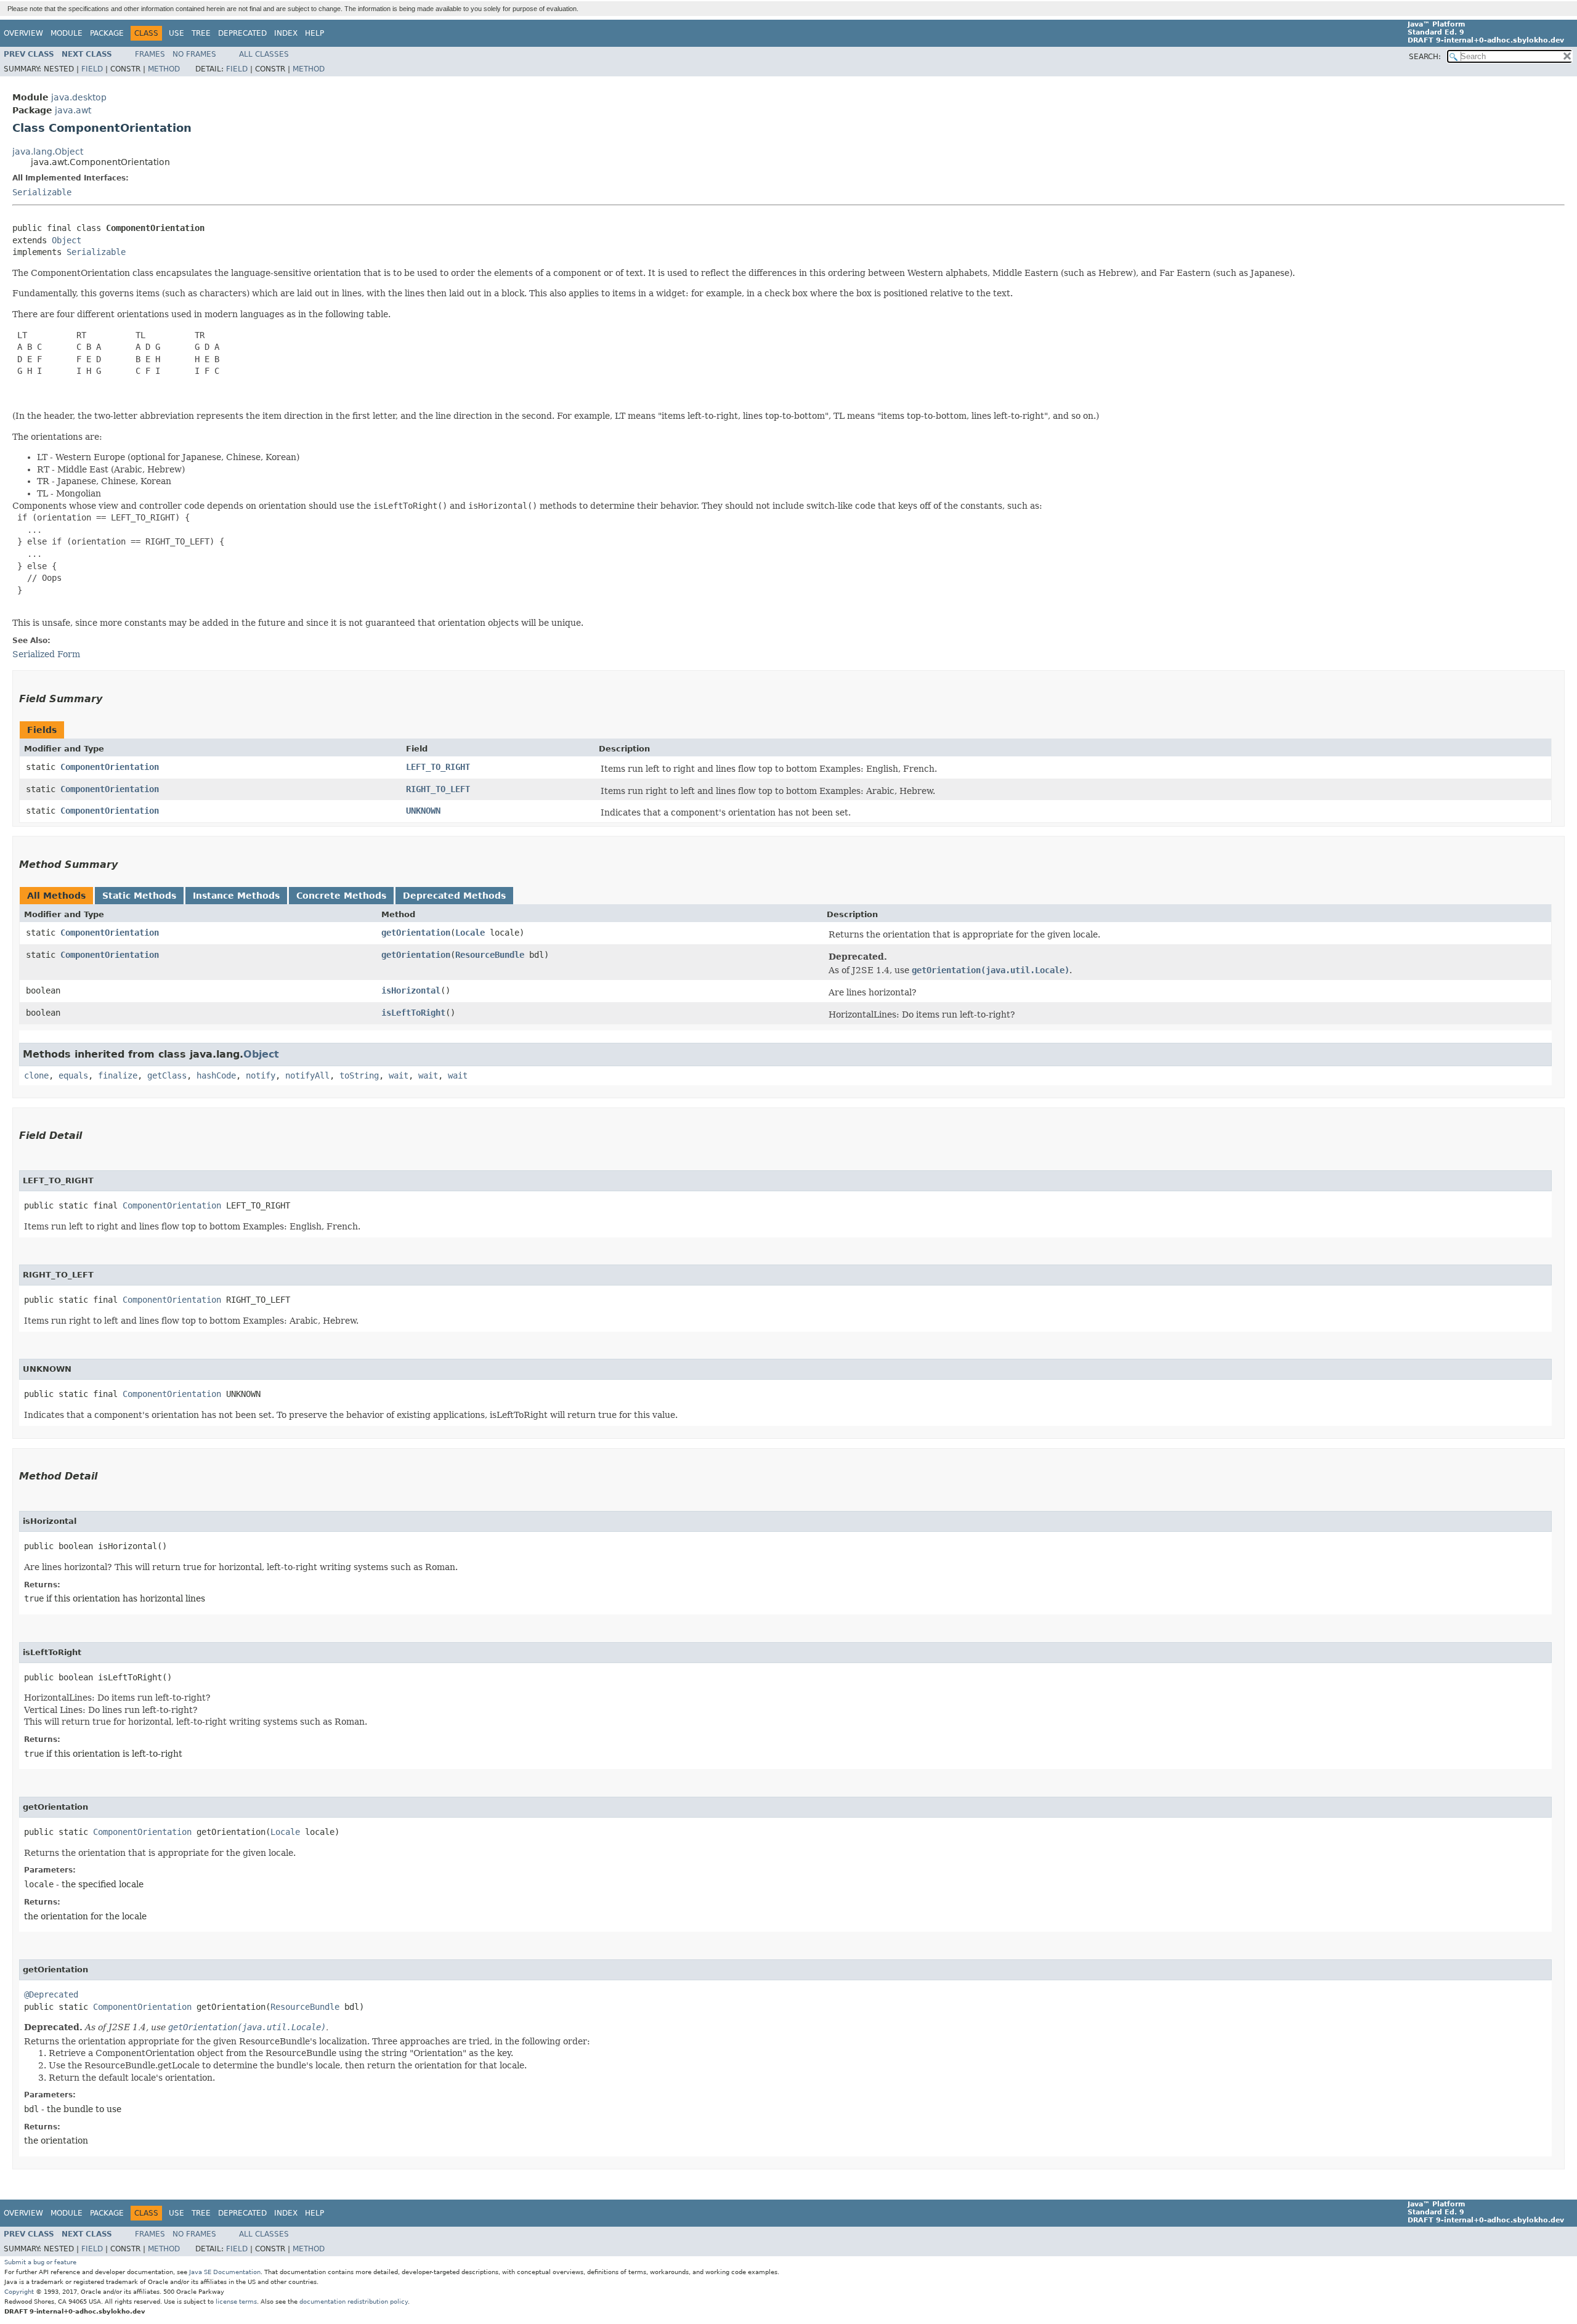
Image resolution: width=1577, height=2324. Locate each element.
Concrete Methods (341, 896)
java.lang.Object (48, 152)
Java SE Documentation (225, 2272)
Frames (150, 54)
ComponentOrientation (110, 767)
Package (107, 33)
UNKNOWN (423, 811)
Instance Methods (236, 896)
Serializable (42, 192)
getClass (167, 1075)
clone (36, 1075)
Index (286, 33)
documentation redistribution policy (354, 2302)
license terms (236, 2302)
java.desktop (79, 97)
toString (359, 1075)
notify (261, 1075)
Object (67, 240)
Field (92, 69)
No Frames (194, 54)
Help (314, 33)
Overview (23, 33)
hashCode (216, 1075)
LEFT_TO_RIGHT (438, 767)
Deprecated (242, 33)
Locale (470, 933)
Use (176, 33)
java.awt (73, 110)
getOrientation (416, 933)
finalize (118, 1075)
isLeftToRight (413, 1013)
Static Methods (139, 896)
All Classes (264, 54)
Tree (201, 33)
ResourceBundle (490, 955)
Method (164, 69)
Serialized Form (46, 654)
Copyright (19, 2292)
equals (73, 1075)
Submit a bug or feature (40, 2262)
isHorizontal (411, 990)
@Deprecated (51, 1994)
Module (67, 33)
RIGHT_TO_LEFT (438, 789)
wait (399, 1075)
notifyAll (307, 1075)
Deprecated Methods (454, 896)
